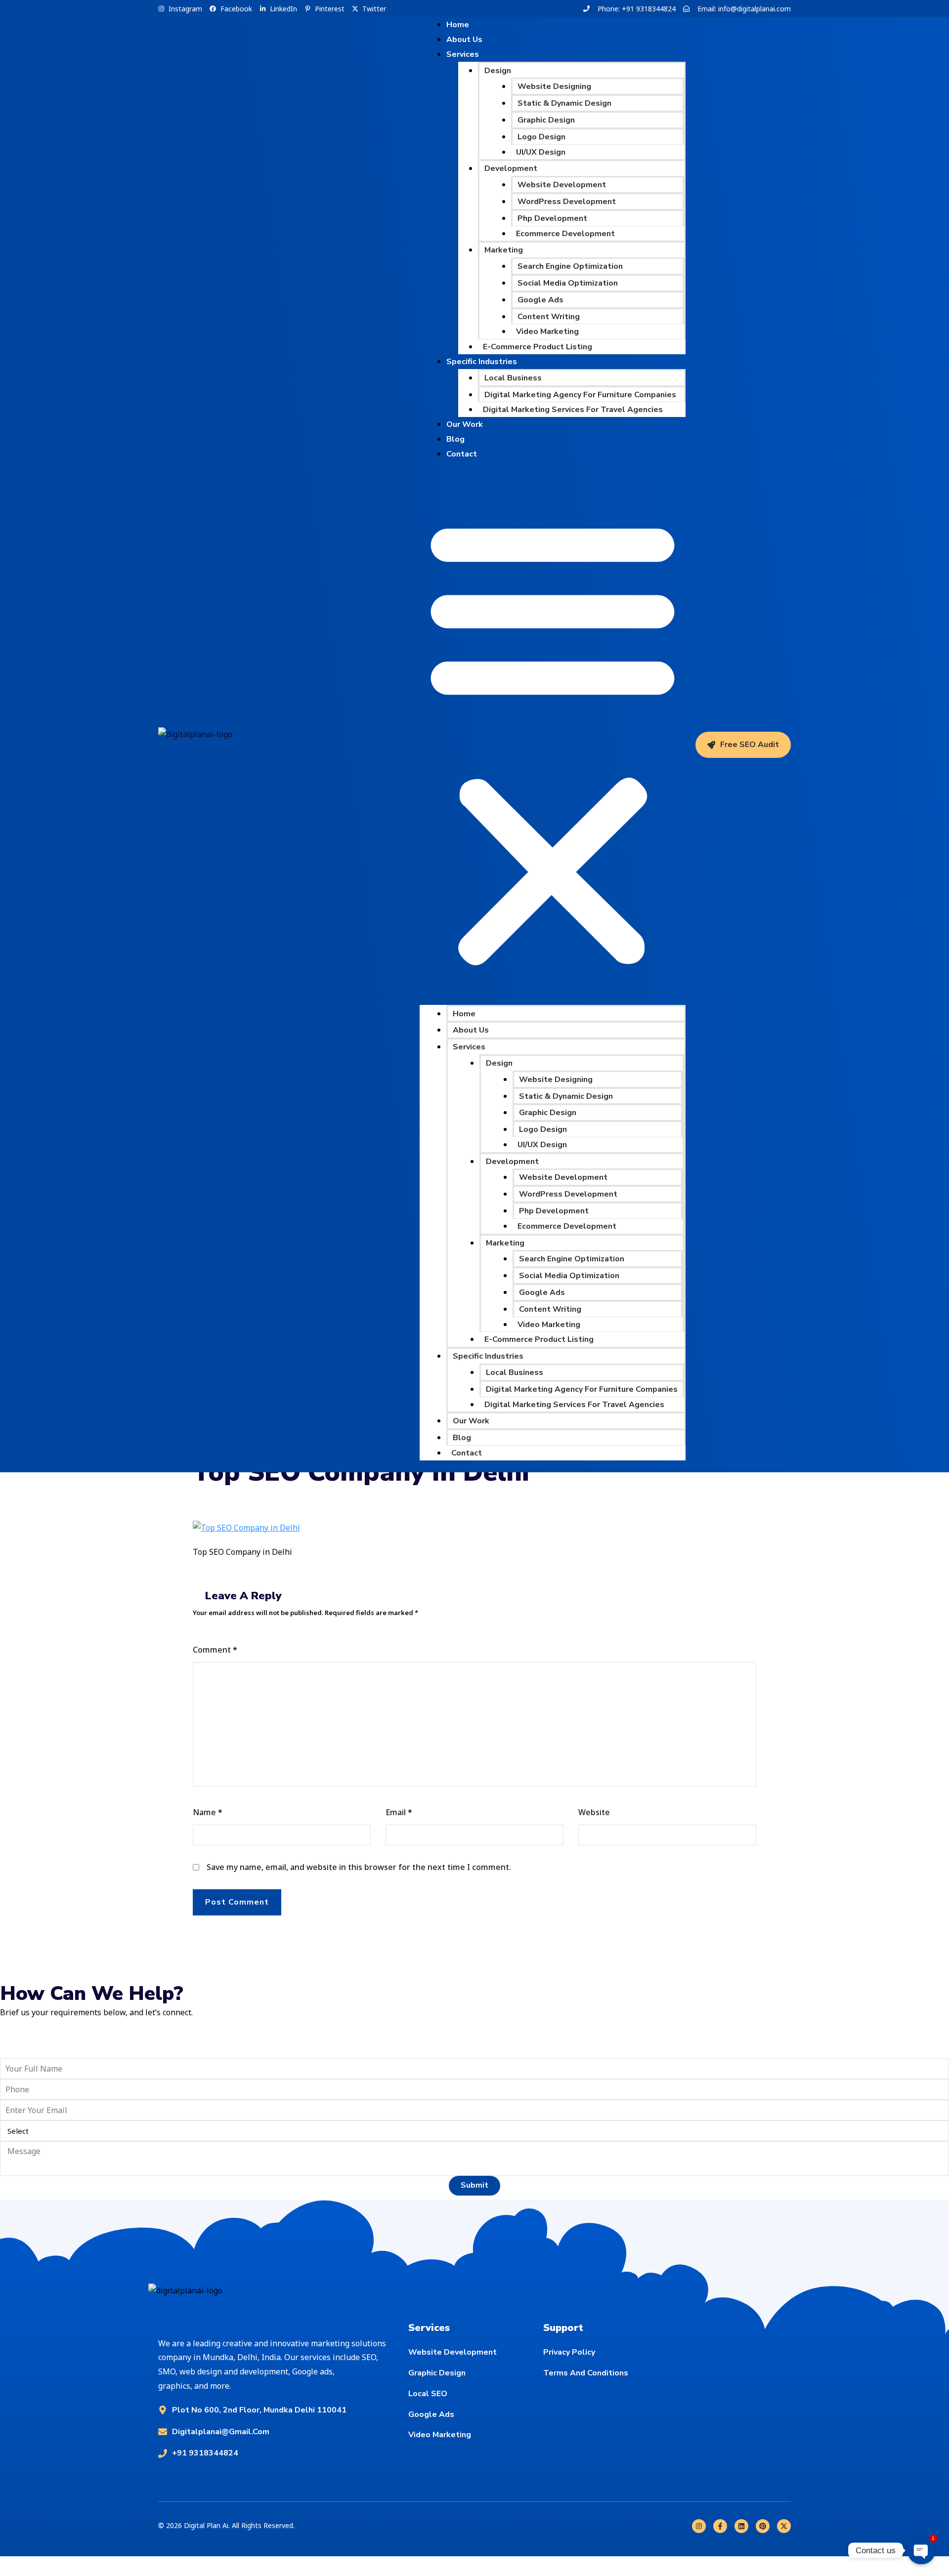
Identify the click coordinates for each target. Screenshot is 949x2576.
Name (208, 1812)
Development (511, 168)
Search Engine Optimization (570, 266)
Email (399, 1812)
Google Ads (540, 300)
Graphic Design (546, 120)
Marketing (504, 250)
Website (594, 1812)
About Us (471, 1030)
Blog (462, 1438)
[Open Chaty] (921, 2550)
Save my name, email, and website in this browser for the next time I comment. (359, 1867)
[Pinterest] (763, 2526)
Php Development (552, 218)
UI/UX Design (541, 152)
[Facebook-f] (720, 2526)
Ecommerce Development (565, 234)
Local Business (513, 378)
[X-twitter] (784, 2526)
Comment (215, 1650)
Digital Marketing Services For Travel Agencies (573, 410)
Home (464, 1014)
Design (498, 71)
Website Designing (554, 86)
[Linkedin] (741, 2526)
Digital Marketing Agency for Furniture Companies (580, 395)
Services (463, 54)
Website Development (562, 185)
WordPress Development (567, 202)
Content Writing (549, 317)
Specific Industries (482, 362)
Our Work (465, 424)
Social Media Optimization (568, 283)
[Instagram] (699, 2526)
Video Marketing (547, 332)
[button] (553, 739)
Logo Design (541, 137)
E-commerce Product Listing (538, 347)
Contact (462, 454)
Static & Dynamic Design (564, 103)
